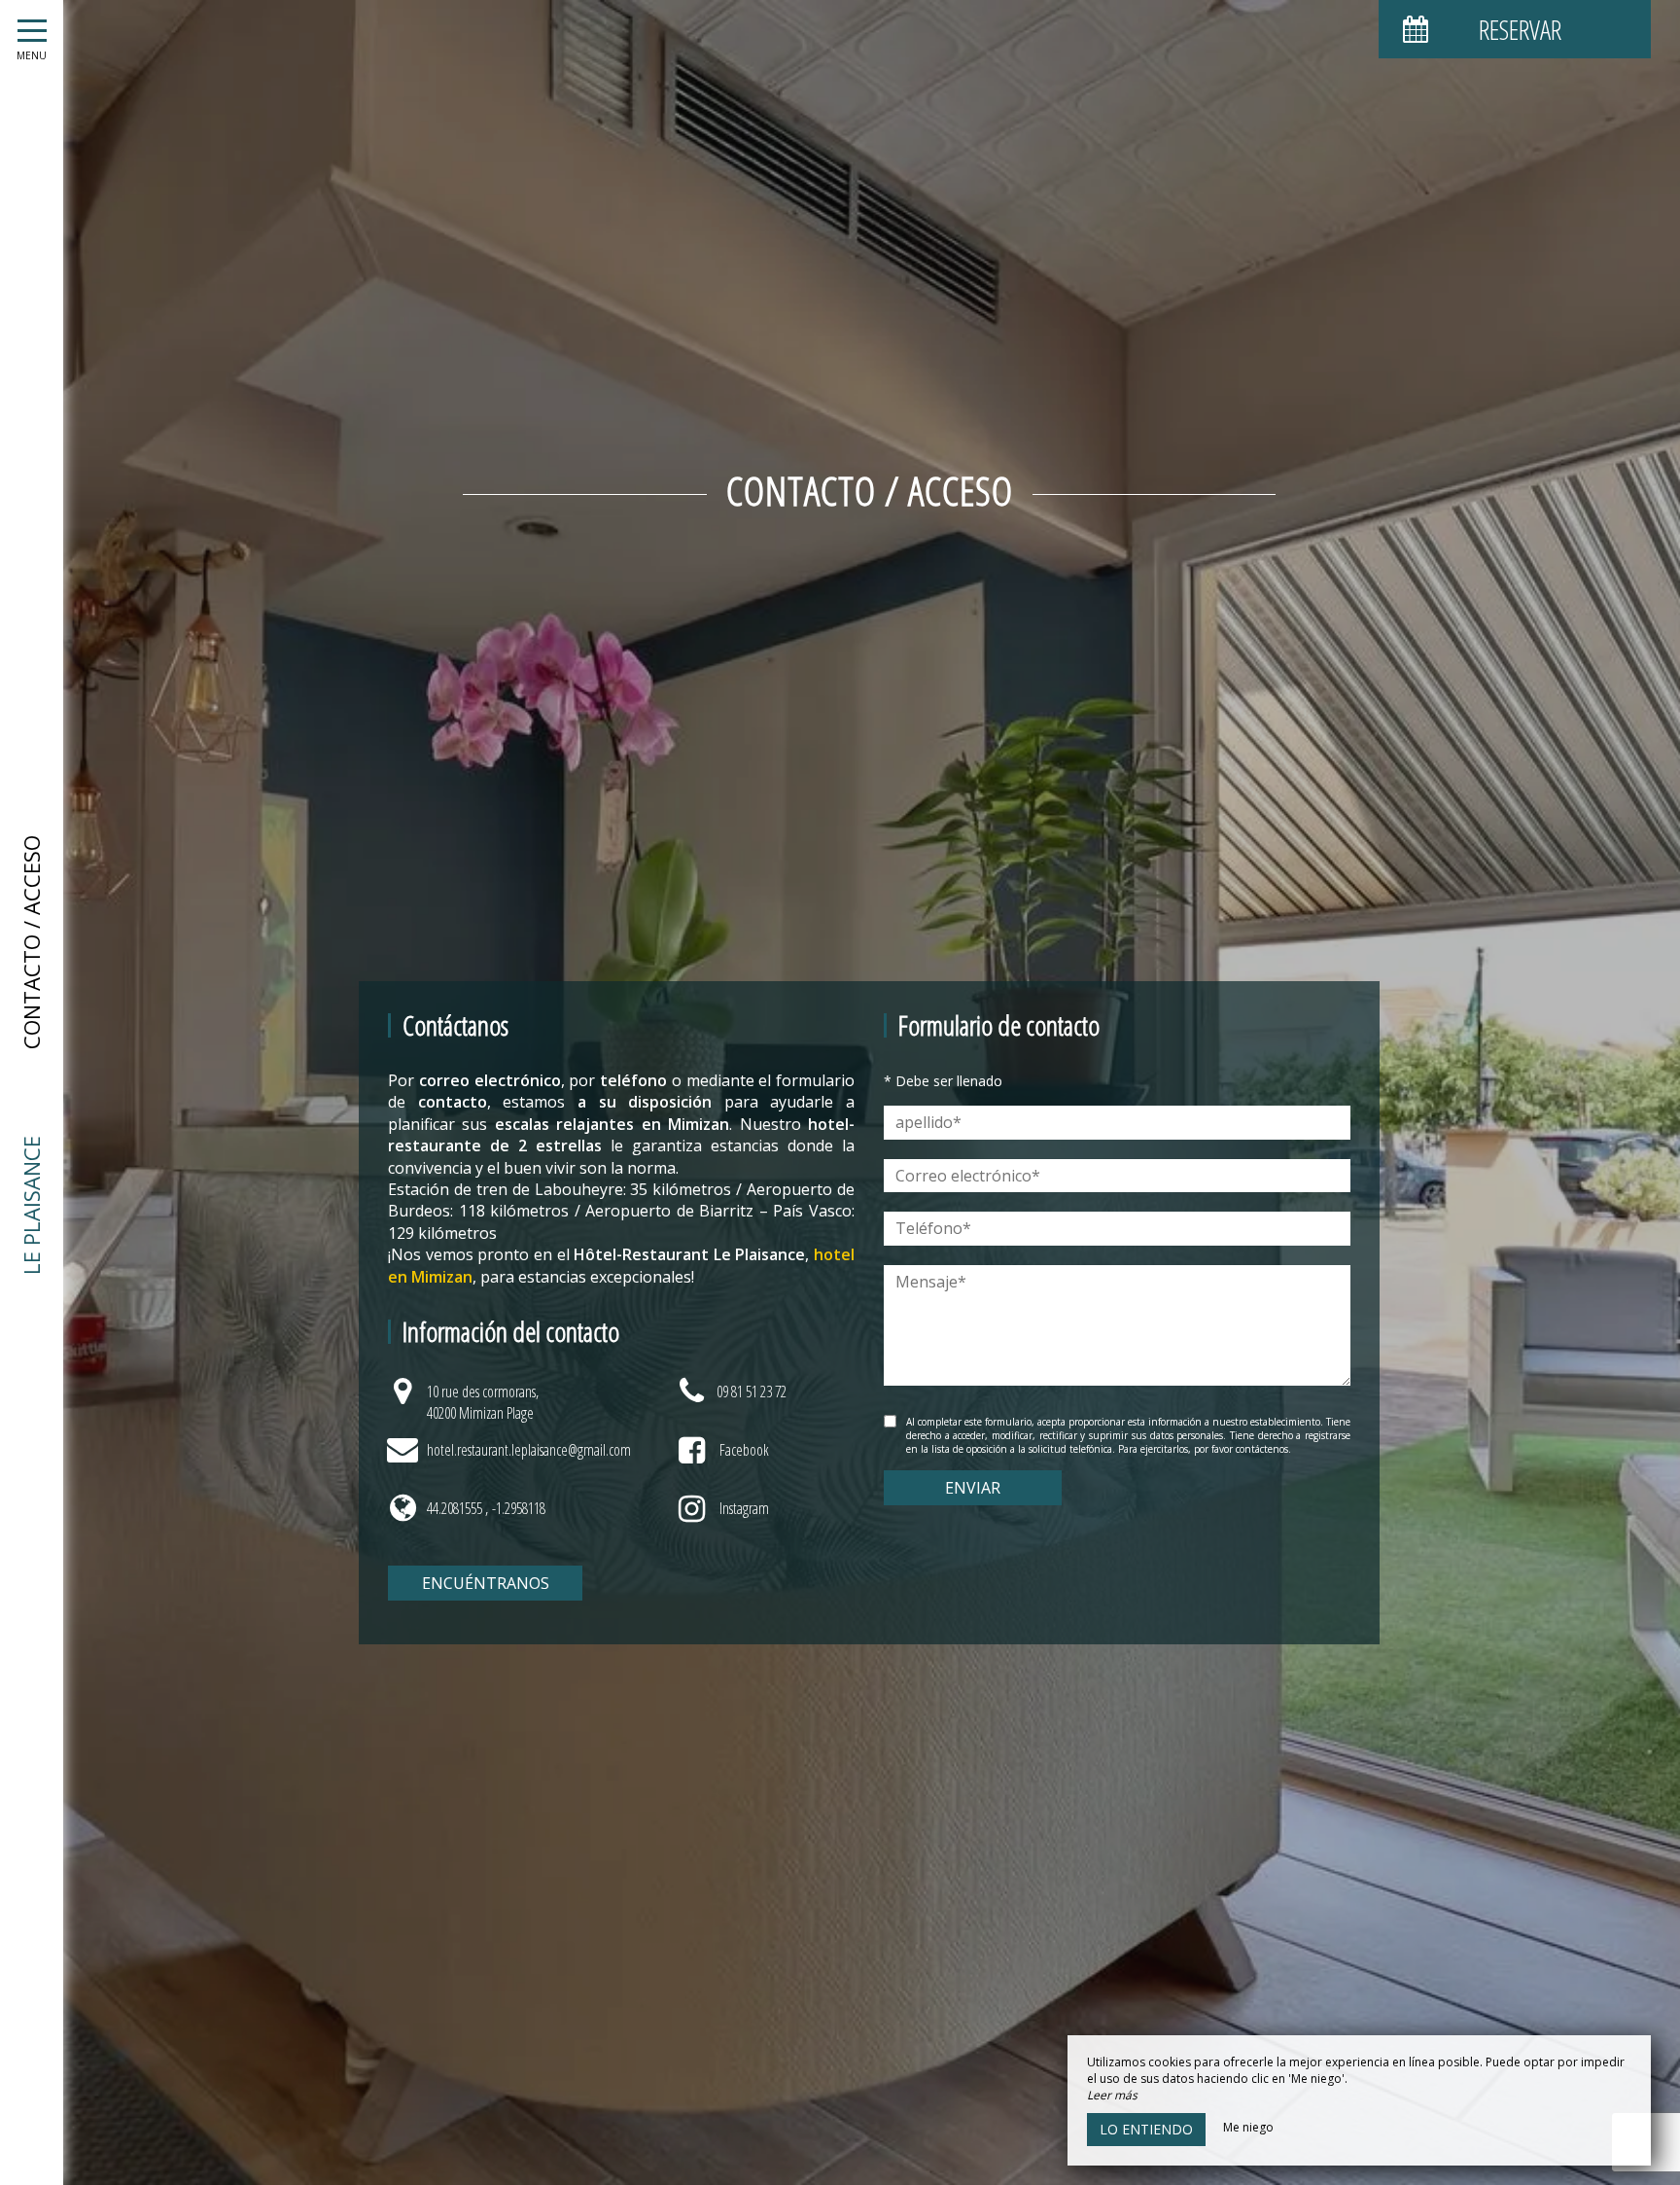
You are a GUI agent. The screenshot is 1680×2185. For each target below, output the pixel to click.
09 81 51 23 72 (752, 1392)
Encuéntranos (486, 1583)
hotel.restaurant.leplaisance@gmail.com (529, 1450)
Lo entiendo (1146, 2129)
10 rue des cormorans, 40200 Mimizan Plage (483, 1402)
